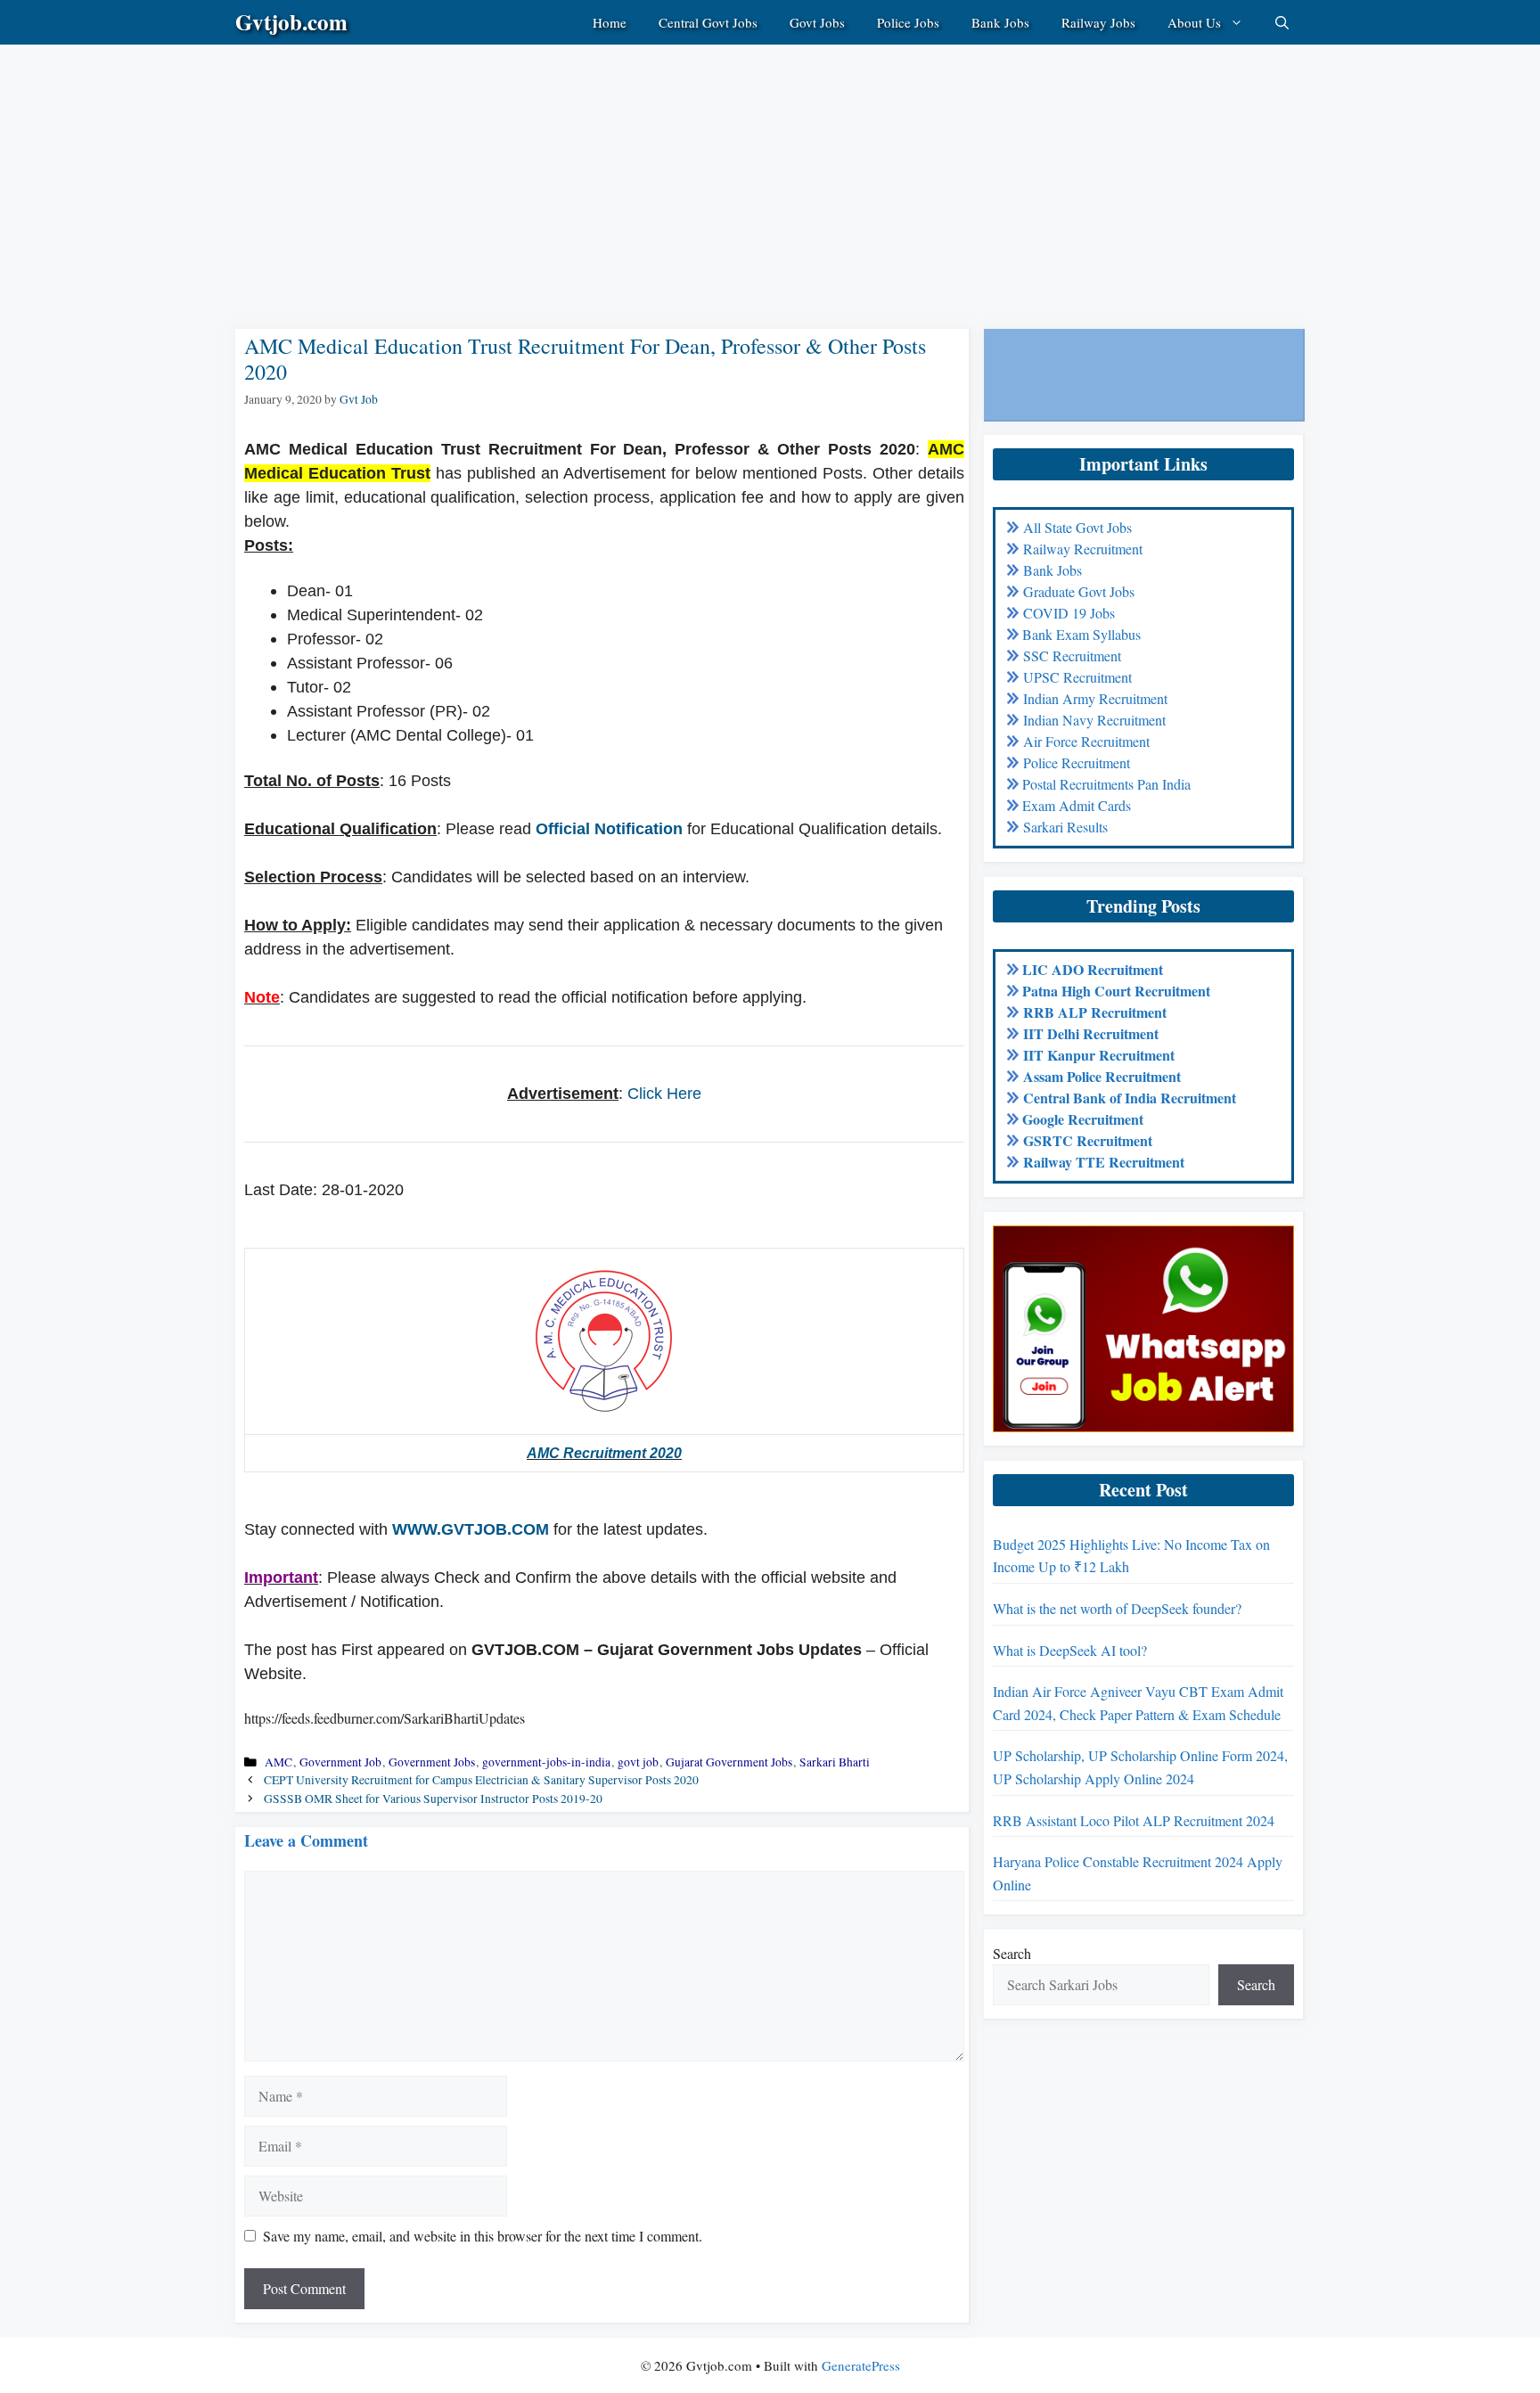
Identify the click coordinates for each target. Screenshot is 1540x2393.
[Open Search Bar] (1282, 22)
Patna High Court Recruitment (1116, 991)
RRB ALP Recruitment (1095, 1012)
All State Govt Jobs (1077, 527)
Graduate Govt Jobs (1079, 591)
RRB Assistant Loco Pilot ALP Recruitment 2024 (1134, 1820)
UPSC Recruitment (1077, 677)
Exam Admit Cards (1077, 805)
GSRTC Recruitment (1088, 1140)
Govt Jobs (817, 22)
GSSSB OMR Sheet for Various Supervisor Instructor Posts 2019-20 (433, 1799)
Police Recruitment (1077, 762)
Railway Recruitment (1083, 549)
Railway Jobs (1098, 22)
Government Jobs (432, 1762)
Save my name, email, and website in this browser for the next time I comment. (483, 2236)
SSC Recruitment (1072, 656)
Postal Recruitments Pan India (1106, 784)
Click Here (664, 1094)
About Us (1194, 22)
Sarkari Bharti (835, 1762)
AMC (279, 1762)
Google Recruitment (1083, 1119)
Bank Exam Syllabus (1081, 634)
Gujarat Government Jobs (729, 1762)
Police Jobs (908, 22)
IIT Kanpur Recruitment (1099, 1055)
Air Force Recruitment (1086, 741)
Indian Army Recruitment (1095, 698)
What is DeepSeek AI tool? (1070, 1650)
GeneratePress (861, 2365)
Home (610, 22)
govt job (638, 1762)
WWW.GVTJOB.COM (471, 1529)
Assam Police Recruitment (1102, 1076)
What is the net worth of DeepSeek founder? (1117, 1608)
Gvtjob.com (291, 22)
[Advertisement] (535, 169)
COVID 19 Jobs (1069, 613)
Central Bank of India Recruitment (1130, 1098)
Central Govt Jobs (708, 22)
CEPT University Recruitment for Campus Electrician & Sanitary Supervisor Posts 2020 (481, 1780)
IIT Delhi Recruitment (1091, 1033)
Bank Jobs (1000, 22)
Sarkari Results (1065, 827)
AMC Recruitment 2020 (604, 1453)
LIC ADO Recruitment (1093, 969)
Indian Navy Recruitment (1094, 720)
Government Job (340, 1762)
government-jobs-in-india (546, 1762)
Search (1012, 1953)
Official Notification (609, 829)
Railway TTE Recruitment (1104, 1162)
